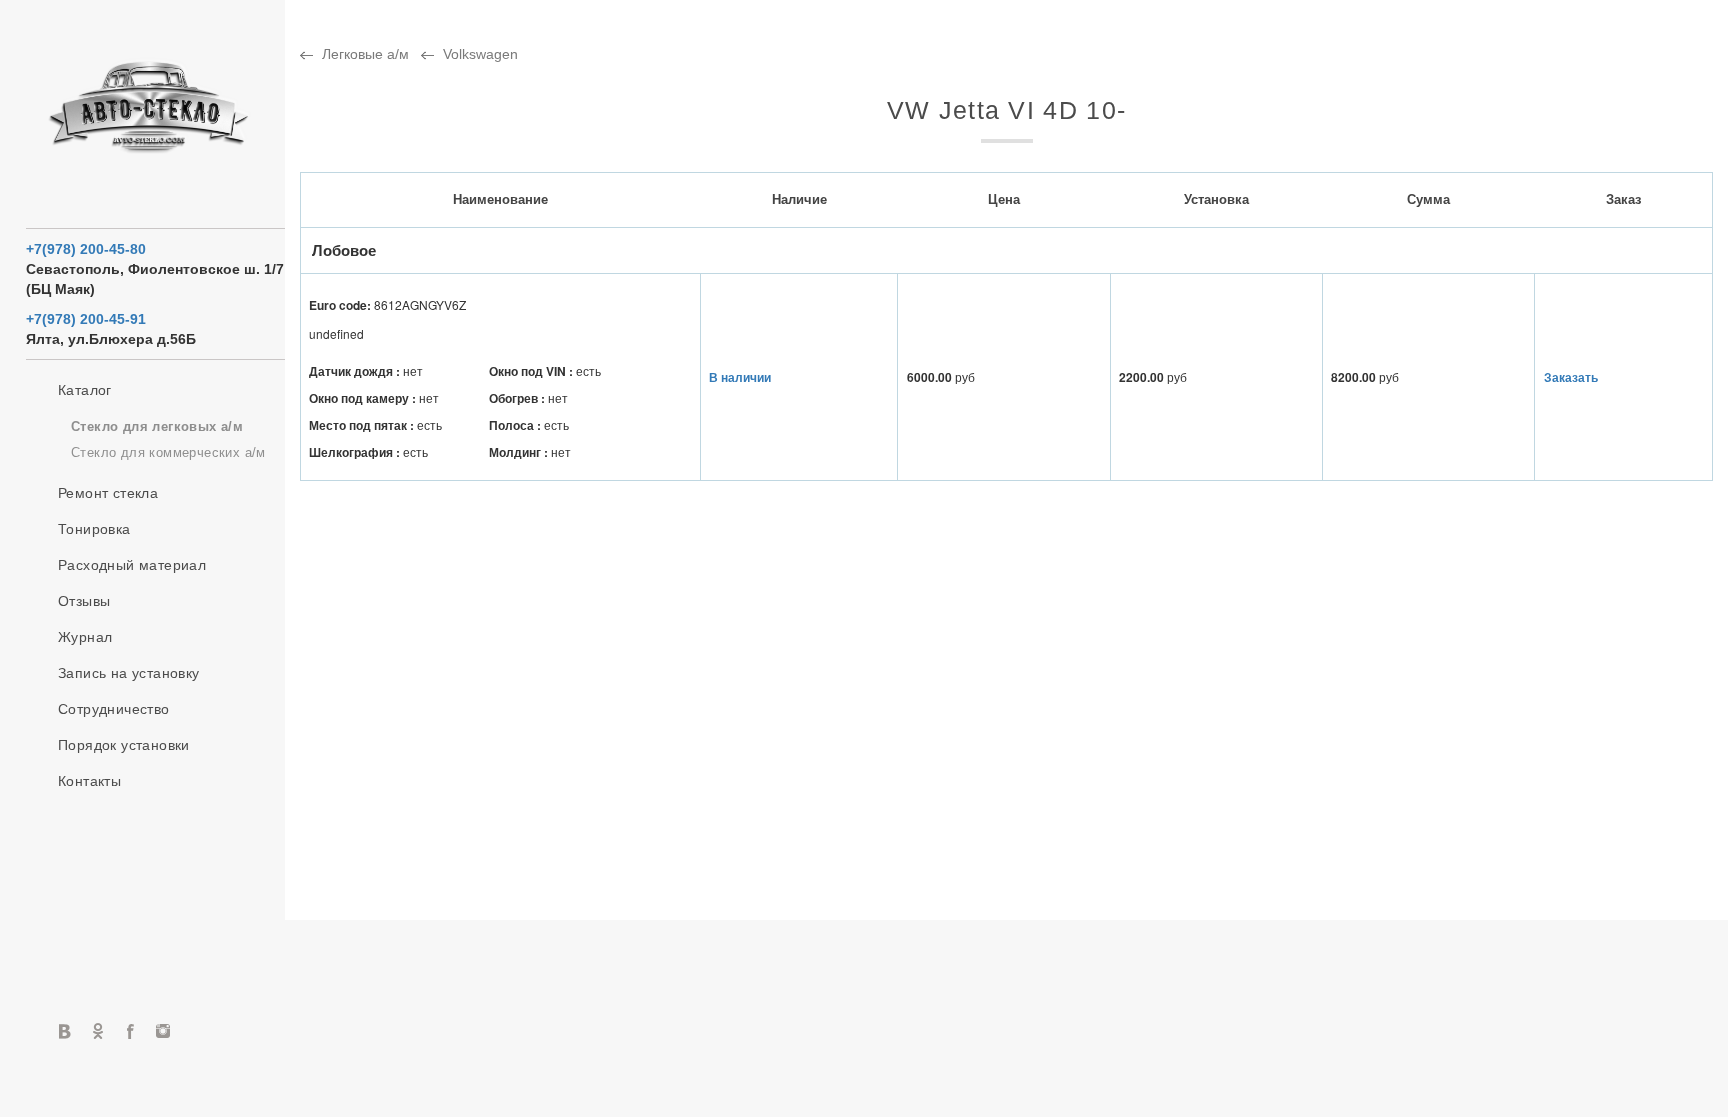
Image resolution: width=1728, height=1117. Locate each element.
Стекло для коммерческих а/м (168, 452)
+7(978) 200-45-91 (86, 319)
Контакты (89, 781)
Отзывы (84, 601)
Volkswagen (480, 54)
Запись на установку (129, 673)
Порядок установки (124, 745)
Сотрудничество (114, 709)
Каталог (85, 390)
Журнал (85, 637)
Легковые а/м (365, 54)
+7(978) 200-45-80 (86, 249)
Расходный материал (132, 565)
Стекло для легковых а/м (157, 426)
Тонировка (94, 529)
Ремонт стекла (108, 493)
